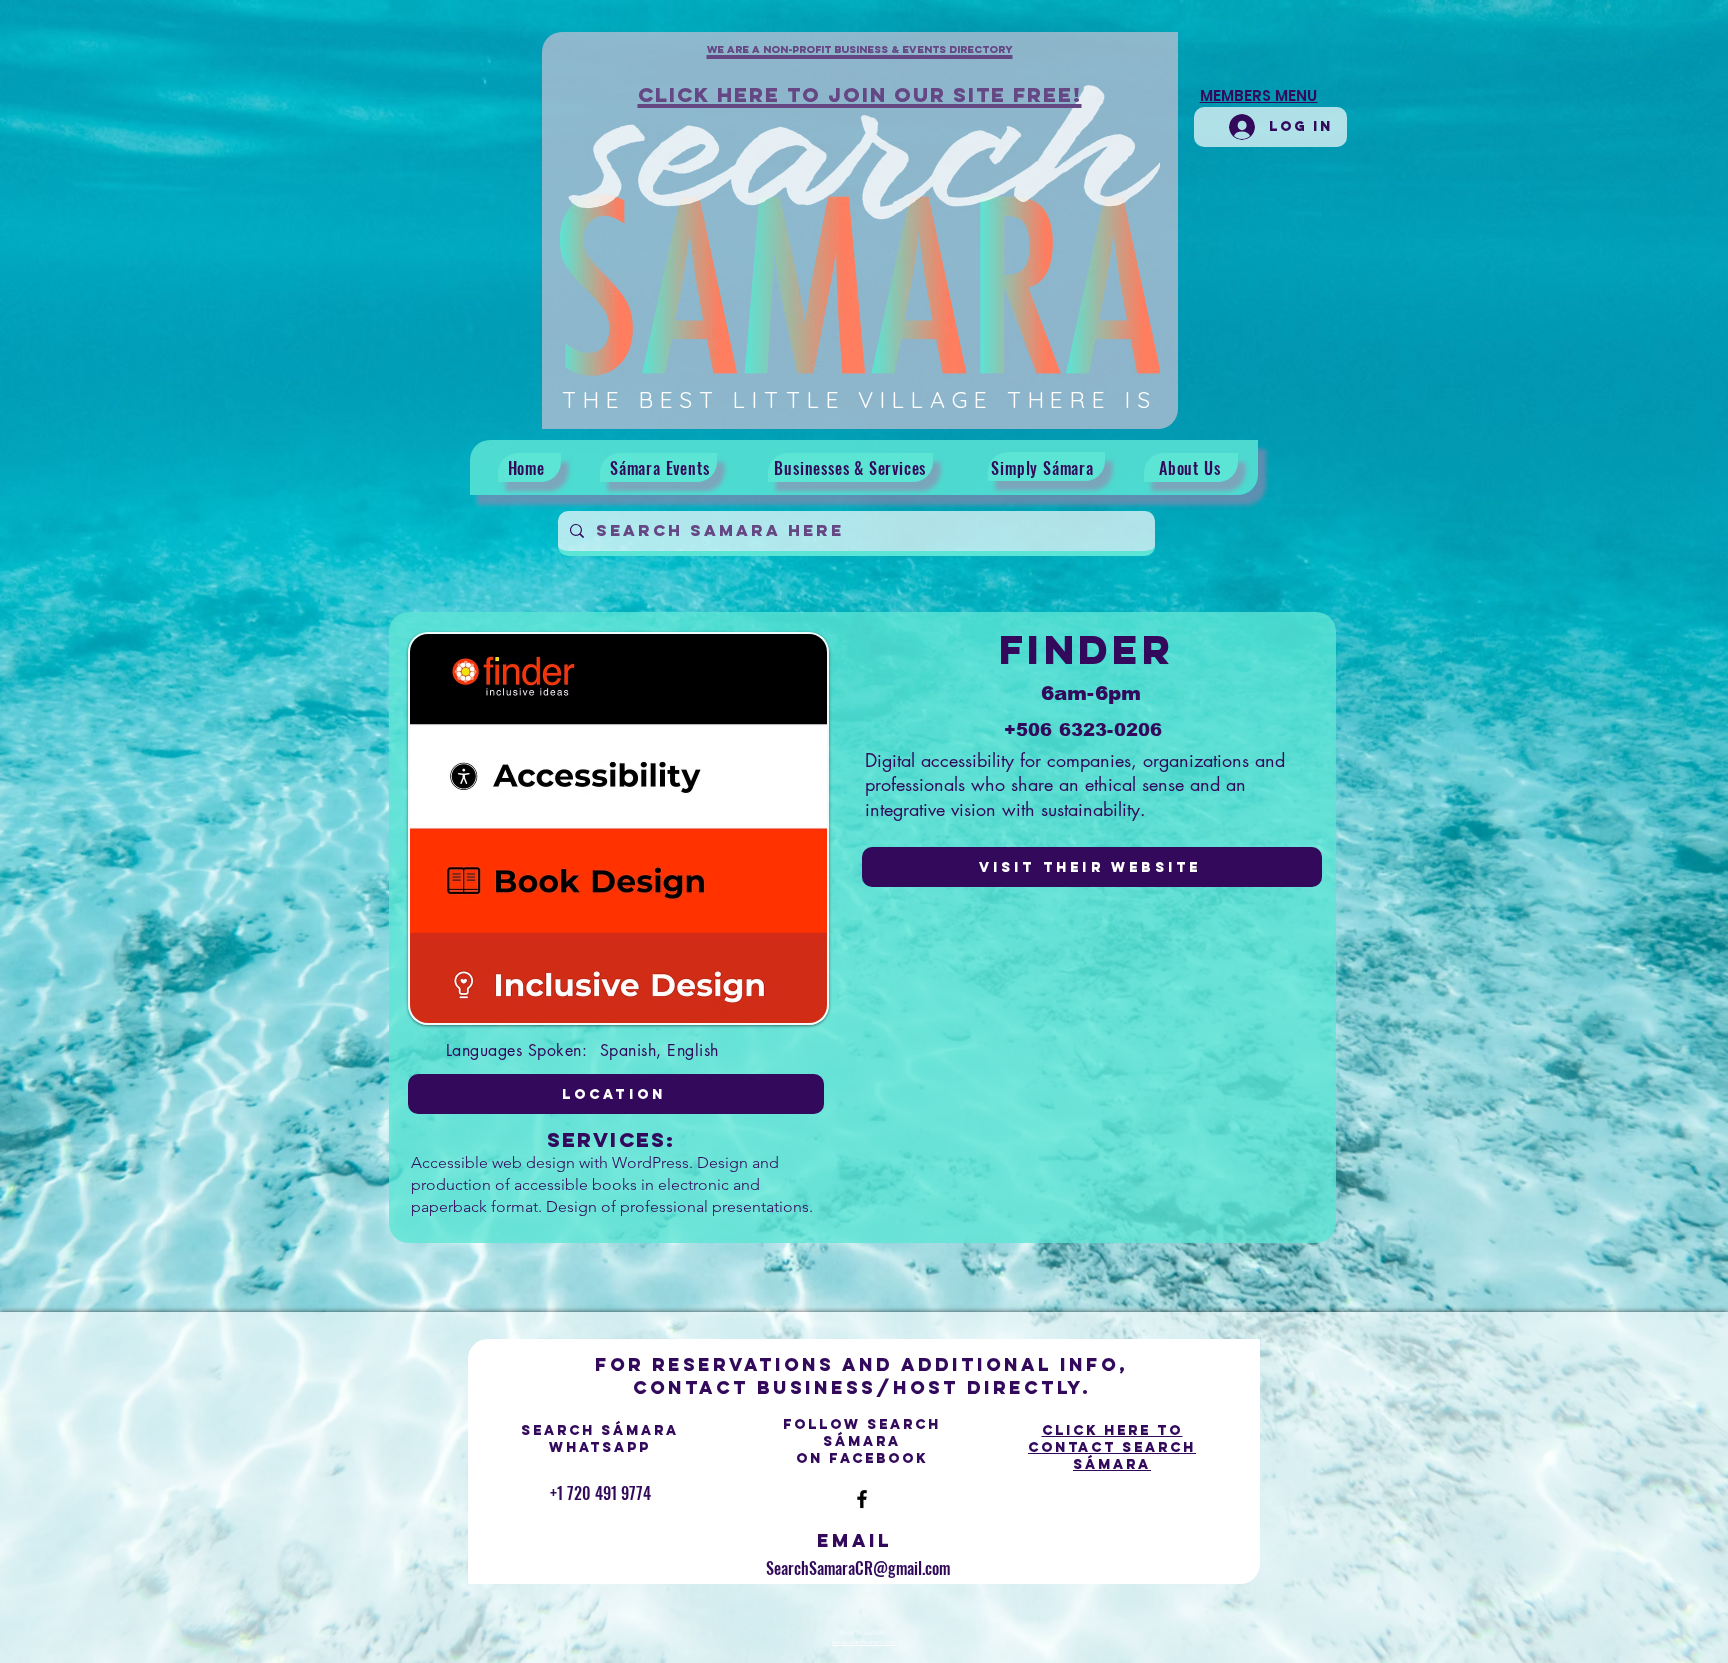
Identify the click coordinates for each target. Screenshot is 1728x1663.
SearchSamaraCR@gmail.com (858, 1568)
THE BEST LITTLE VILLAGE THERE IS (859, 399)
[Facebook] (862, 1499)
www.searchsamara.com (863, 1642)
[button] (860, 61)
